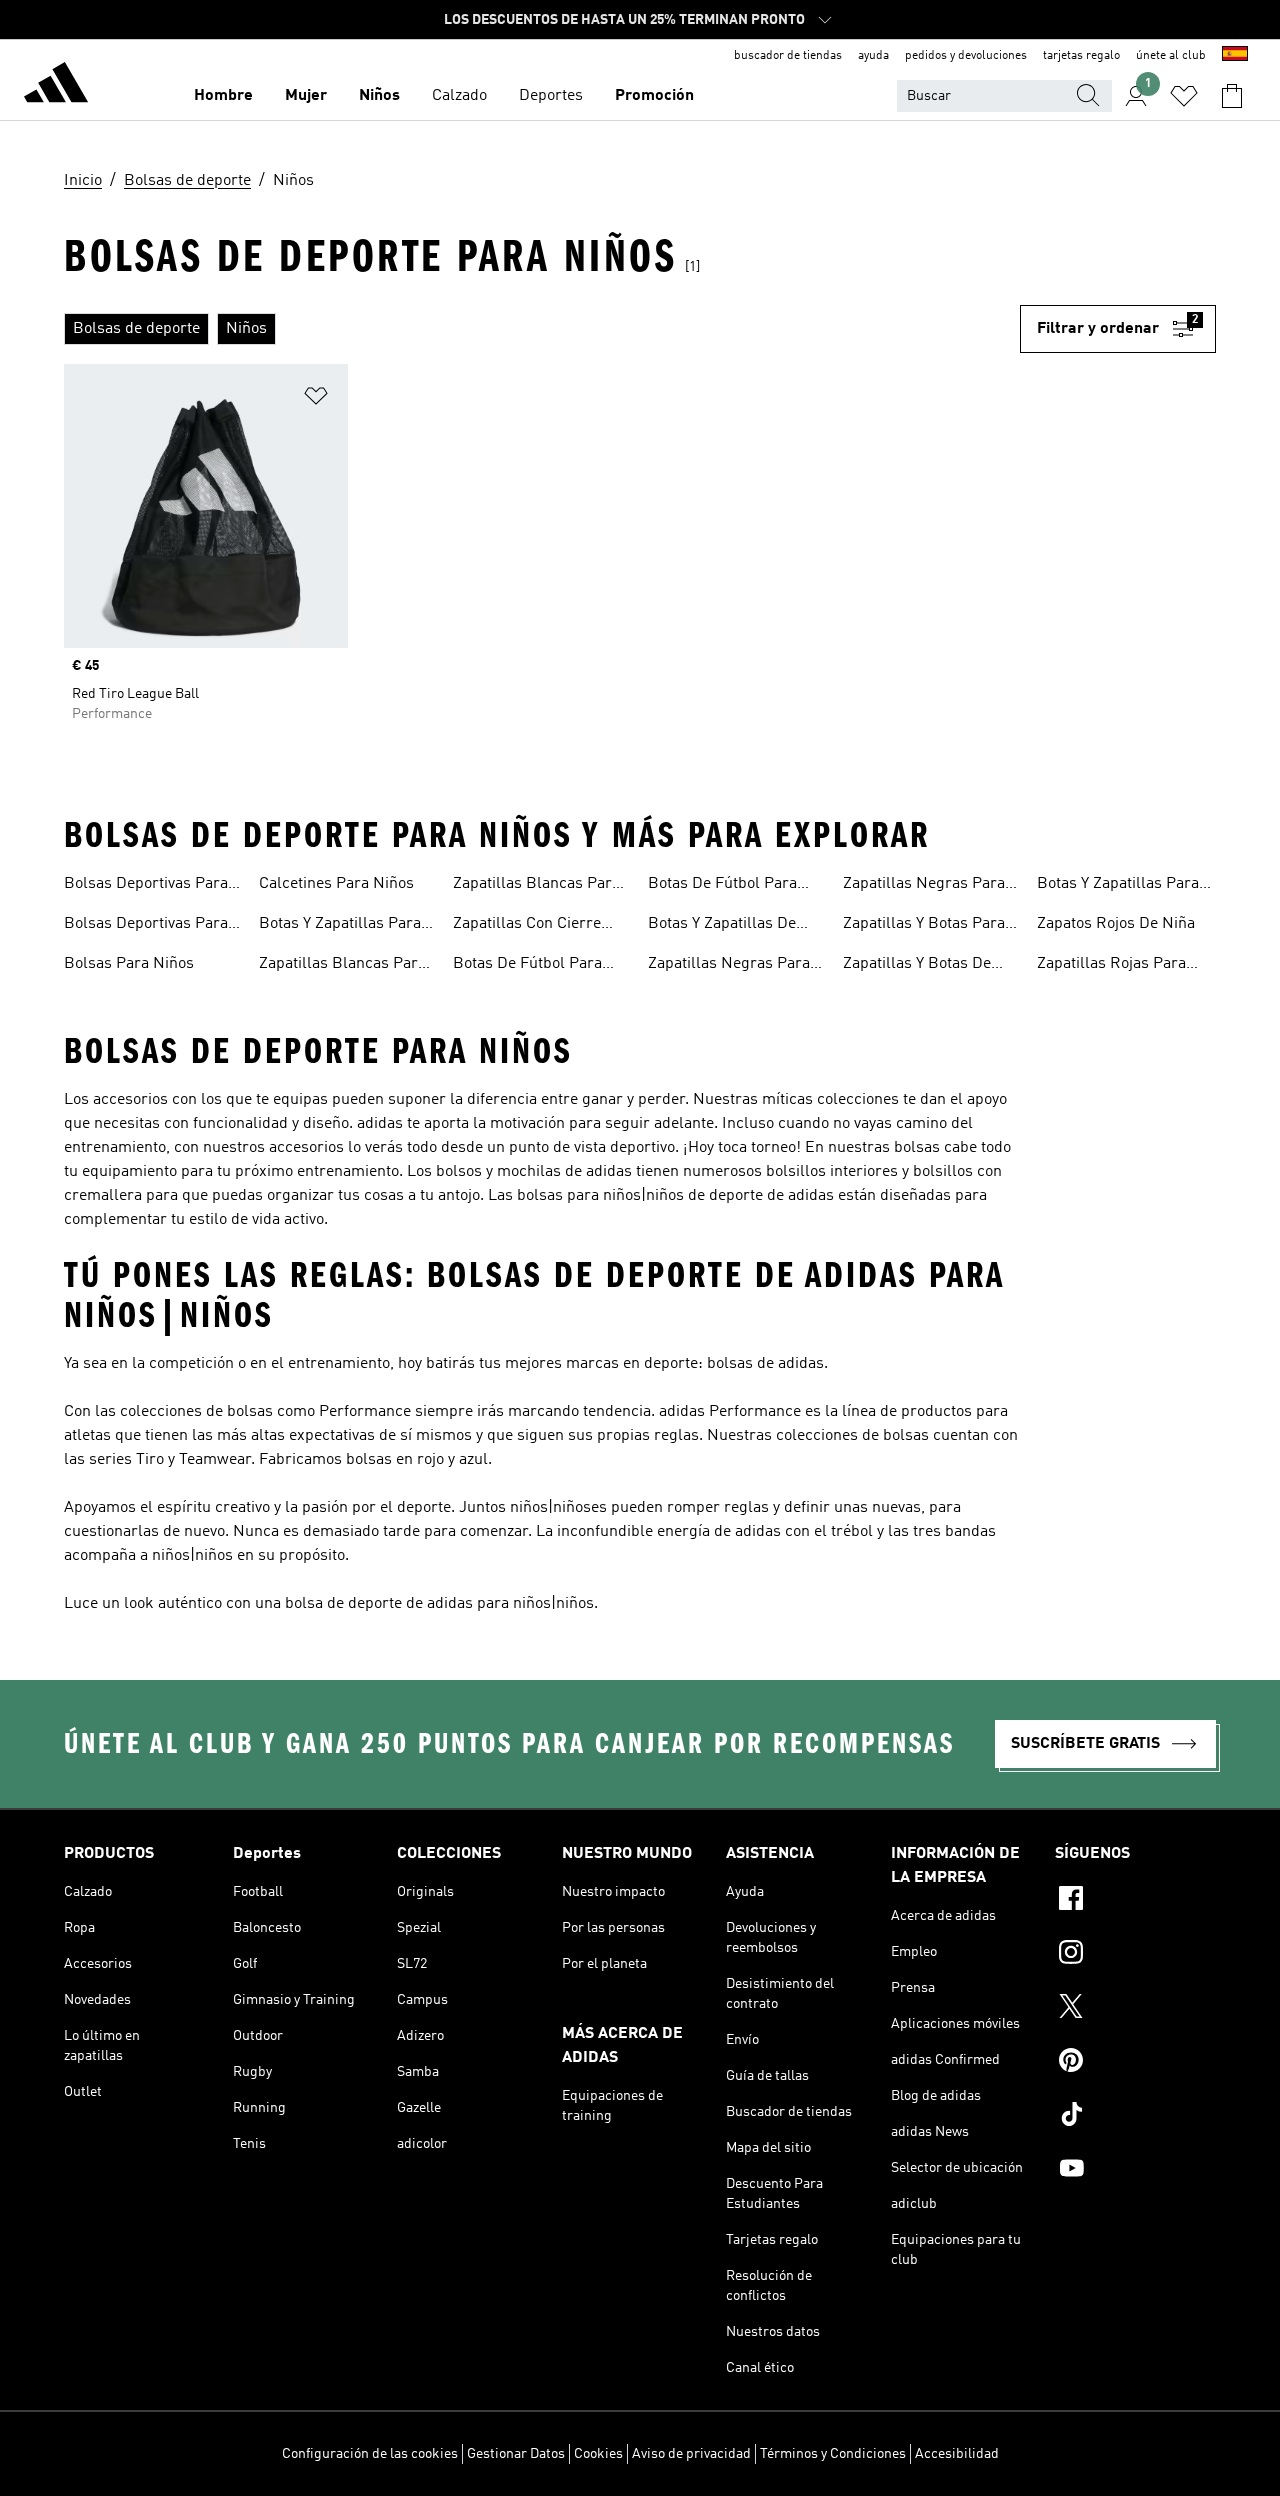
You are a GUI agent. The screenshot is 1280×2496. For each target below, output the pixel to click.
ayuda (873, 56)
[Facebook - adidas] (1135, 1901)
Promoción (654, 96)
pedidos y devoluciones (966, 56)
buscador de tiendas (788, 56)
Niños (379, 96)
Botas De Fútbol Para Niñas (527, 966)
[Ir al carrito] (1232, 96)
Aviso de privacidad (691, 2454)
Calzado (459, 96)
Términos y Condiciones (833, 2454)
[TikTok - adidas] (1135, 2117)
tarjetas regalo (1081, 56)
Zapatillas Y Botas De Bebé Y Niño (917, 966)
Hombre (223, 96)
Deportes (551, 96)
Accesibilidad (957, 2454)
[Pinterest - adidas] (1135, 2063)
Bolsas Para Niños (129, 964)
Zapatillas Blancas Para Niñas (342, 966)
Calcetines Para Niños (336, 884)
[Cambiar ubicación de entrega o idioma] (1235, 56)
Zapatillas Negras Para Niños (924, 886)
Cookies (598, 2454)
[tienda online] (56, 86)
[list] (542, 329)
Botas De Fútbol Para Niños (722, 886)
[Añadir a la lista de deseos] (316, 399)
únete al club (1171, 56)
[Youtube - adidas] (1135, 2171)
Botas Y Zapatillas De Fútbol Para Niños (722, 926)
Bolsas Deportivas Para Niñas (146, 886)
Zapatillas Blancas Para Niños (536, 886)
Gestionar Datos (516, 2454)
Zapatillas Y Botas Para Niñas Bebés (924, 926)
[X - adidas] (1135, 2009)
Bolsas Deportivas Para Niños (146, 926)
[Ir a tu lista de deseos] (1184, 96)
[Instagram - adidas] (1135, 1955)
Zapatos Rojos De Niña (1116, 924)
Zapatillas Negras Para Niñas (729, 966)
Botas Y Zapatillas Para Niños (1118, 886)
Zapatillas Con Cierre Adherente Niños (527, 926)
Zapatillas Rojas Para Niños (1111, 966)
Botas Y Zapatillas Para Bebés (340, 926)
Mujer (306, 96)
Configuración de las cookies (370, 2454)
